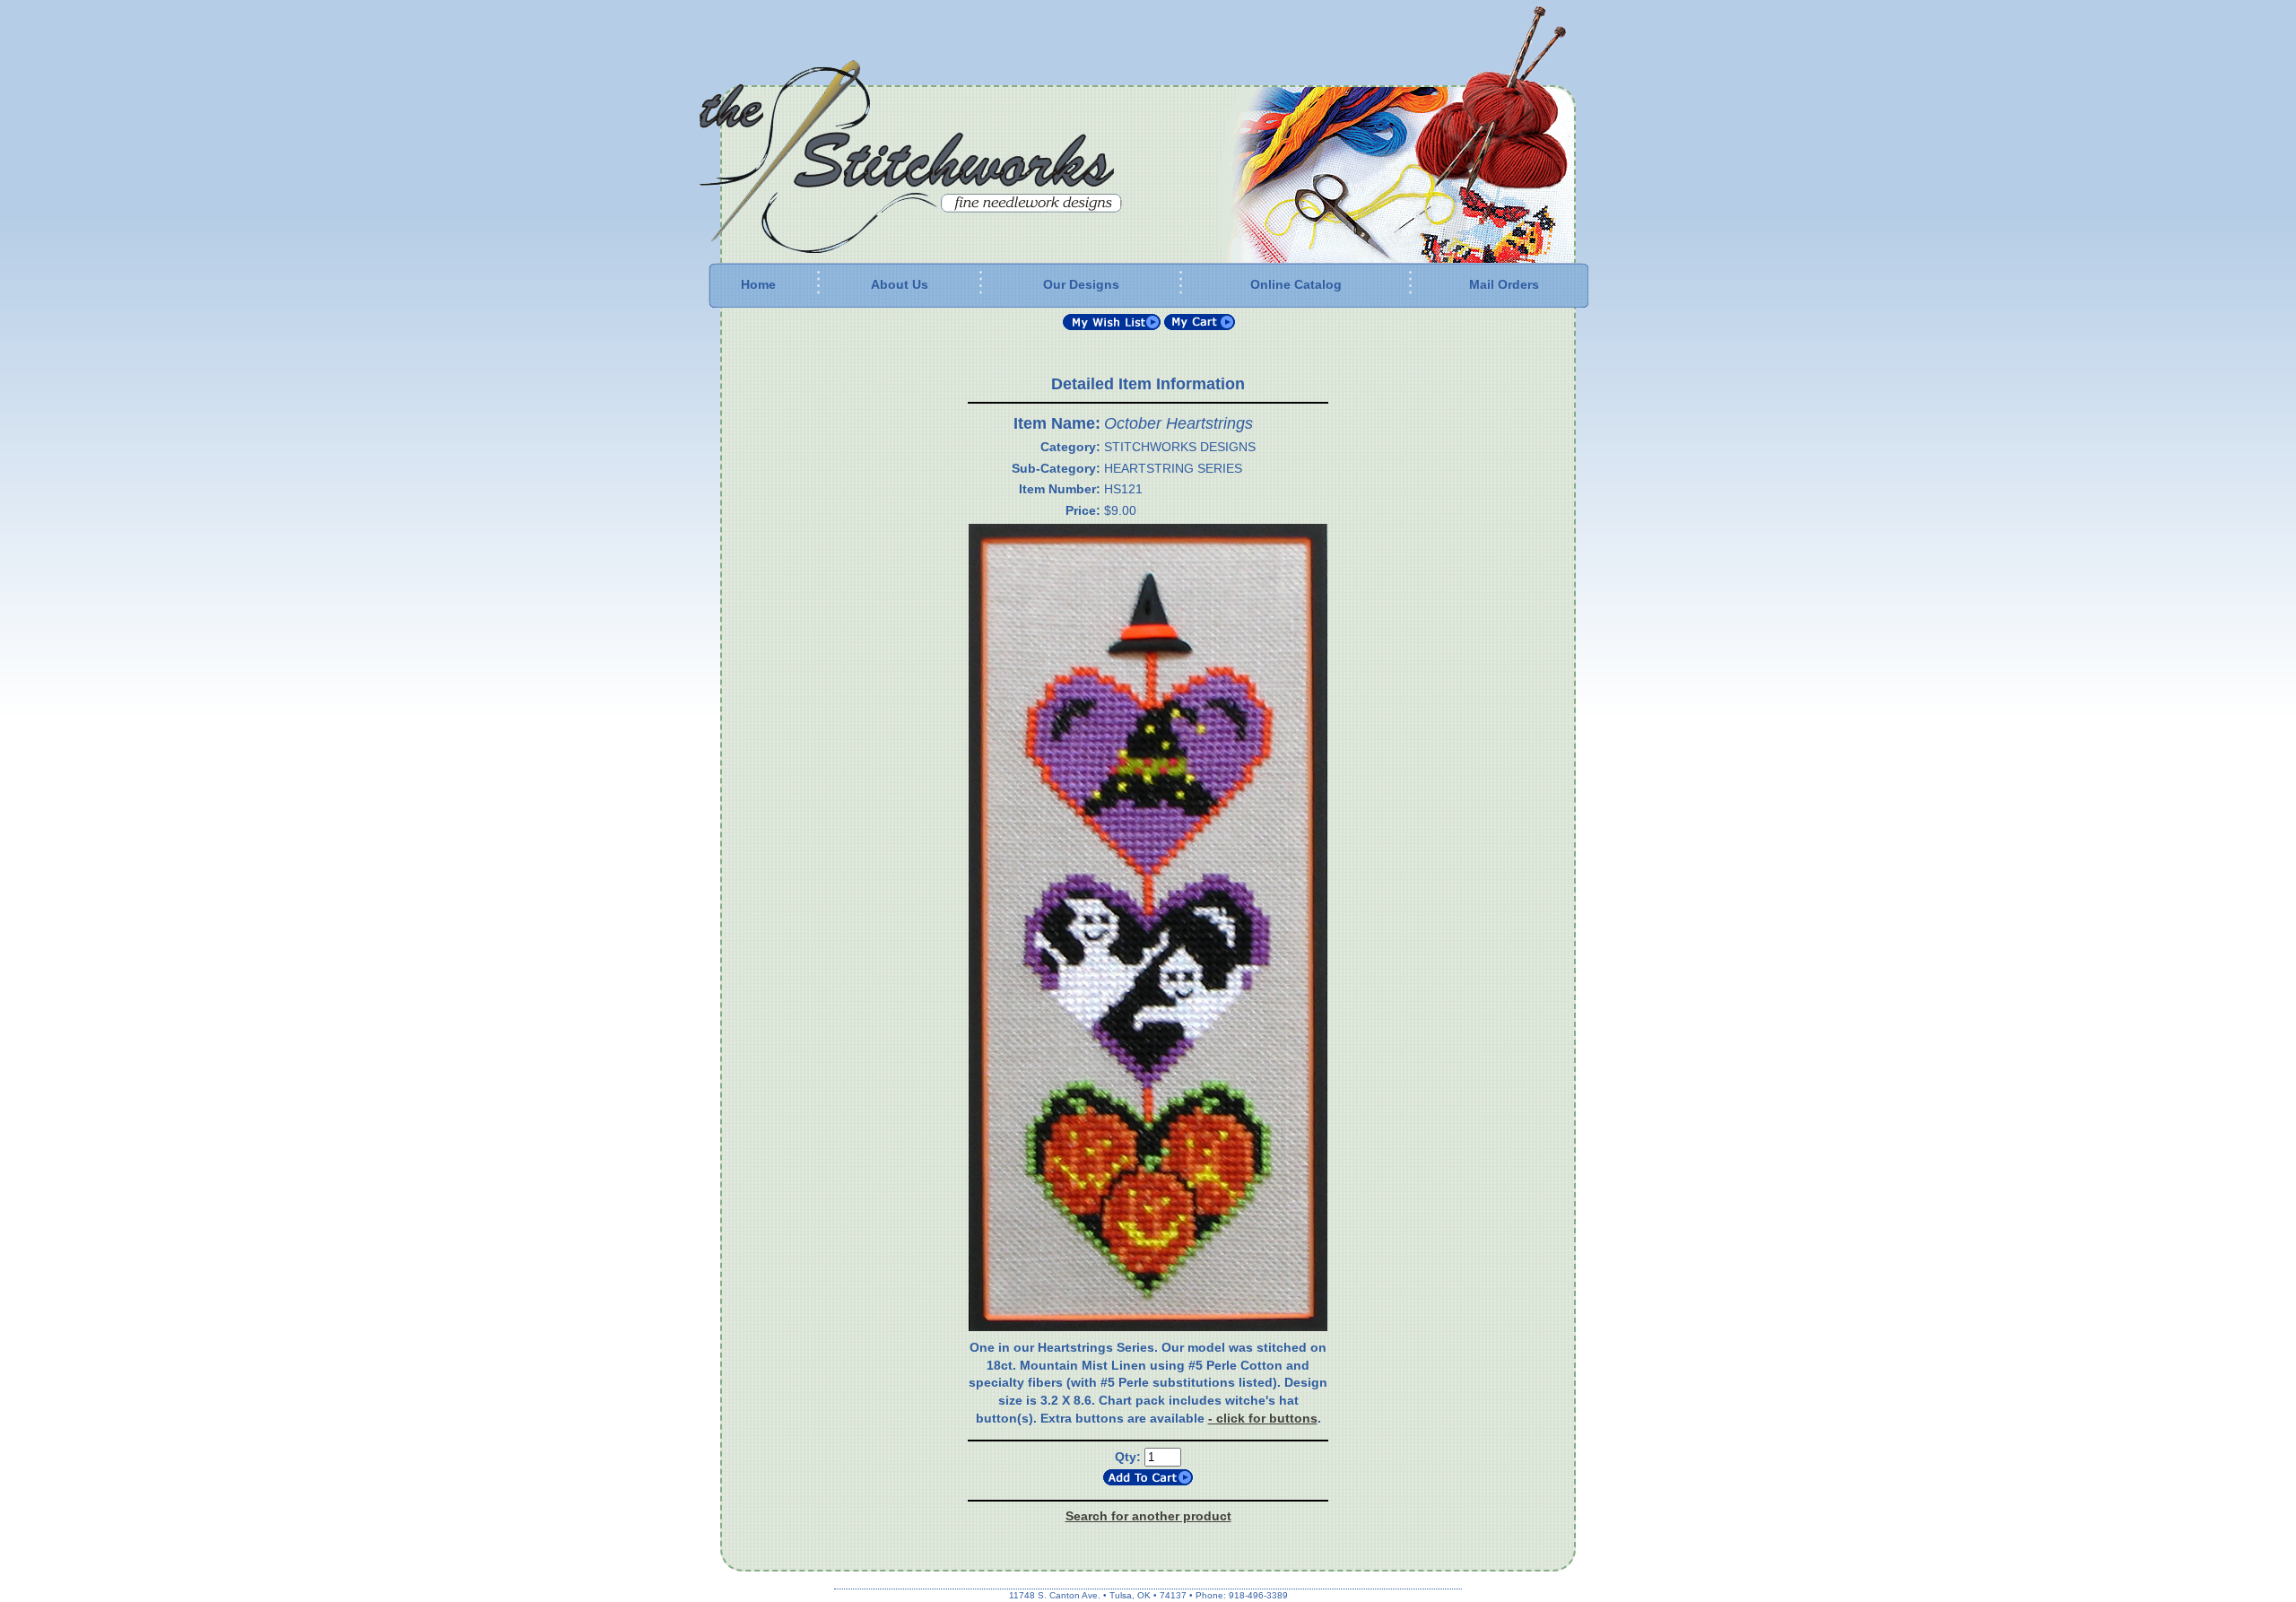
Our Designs (1081, 284)
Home (758, 284)
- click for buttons (1263, 1418)
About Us (900, 284)
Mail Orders (1504, 284)
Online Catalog (1296, 284)
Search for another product (1148, 1516)
